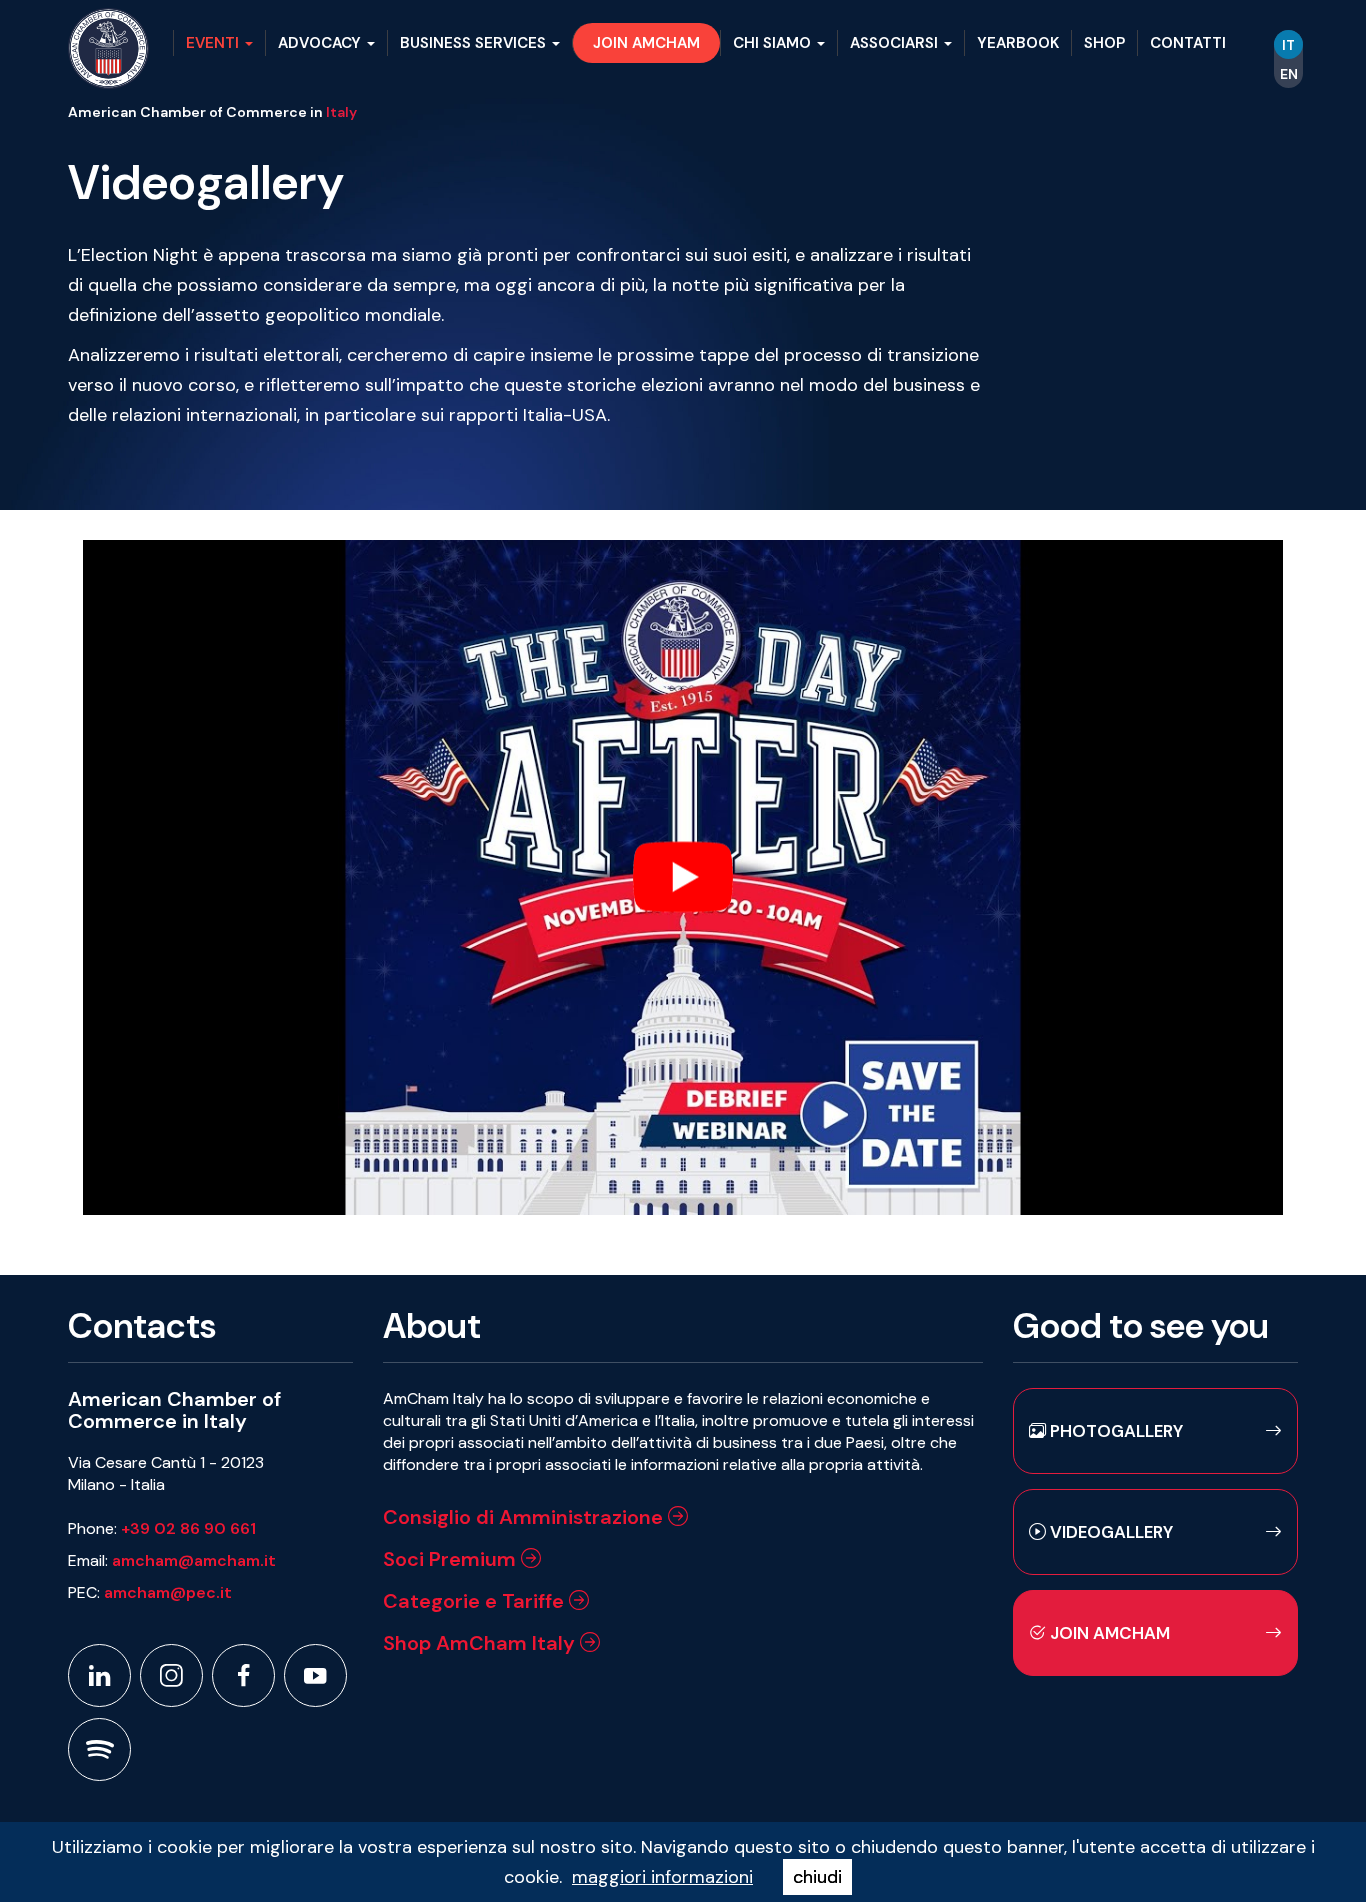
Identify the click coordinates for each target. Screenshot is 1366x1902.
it (1288, 45)
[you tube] (315, 1675)
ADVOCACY (321, 43)
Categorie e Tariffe (476, 1601)
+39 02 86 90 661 (188, 1528)
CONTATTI (1188, 43)
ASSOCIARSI (896, 43)
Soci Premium (452, 1559)
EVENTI (214, 43)
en (1289, 74)
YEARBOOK (1018, 43)
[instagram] (171, 1675)
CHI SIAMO (774, 43)
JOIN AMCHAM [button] (646, 43)
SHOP (1104, 43)
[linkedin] (99, 1675)
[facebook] (243, 1675)
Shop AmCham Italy (481, 1643)
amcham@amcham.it (194, 1560)
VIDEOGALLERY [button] (1109, 1532)
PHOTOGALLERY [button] (1114, 1431)
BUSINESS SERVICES (475, 43)
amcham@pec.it (168, 1592)
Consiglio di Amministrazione (525, 1517)
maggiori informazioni (662, 1877)
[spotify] (99, 1749)
